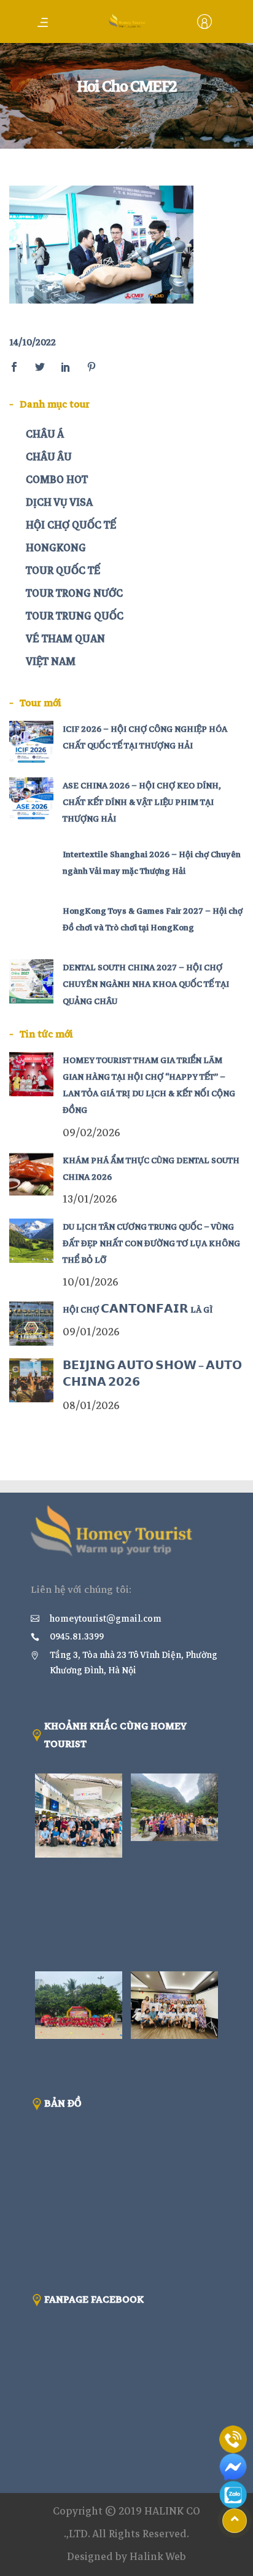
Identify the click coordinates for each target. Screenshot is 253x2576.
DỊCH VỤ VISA (59, 502)
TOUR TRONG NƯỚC (74, 593)
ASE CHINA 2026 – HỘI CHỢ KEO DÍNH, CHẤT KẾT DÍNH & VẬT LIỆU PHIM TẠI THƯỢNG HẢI (142, 802)
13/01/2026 (90, 1199)
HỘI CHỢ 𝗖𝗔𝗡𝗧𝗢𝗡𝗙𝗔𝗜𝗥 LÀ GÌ (138, 1310)
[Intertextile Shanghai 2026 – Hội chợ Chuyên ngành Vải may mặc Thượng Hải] (31, 868)
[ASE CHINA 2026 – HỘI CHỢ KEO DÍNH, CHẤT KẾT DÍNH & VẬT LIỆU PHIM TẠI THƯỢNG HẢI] (31, 799)
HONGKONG (56, 548)
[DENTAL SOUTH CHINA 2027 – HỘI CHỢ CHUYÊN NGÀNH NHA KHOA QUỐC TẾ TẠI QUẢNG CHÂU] (31, 981)
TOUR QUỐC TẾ (63, 571)
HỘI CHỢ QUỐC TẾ (71, 525)
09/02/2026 (91, 1133)
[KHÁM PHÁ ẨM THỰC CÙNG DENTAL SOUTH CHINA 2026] (31, 1174)
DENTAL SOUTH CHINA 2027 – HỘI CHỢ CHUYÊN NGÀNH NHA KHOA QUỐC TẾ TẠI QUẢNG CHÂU (146, 984)
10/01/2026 (91, 1282)
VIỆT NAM (51, 662)
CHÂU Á (45, 434)
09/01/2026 (91, 1332)
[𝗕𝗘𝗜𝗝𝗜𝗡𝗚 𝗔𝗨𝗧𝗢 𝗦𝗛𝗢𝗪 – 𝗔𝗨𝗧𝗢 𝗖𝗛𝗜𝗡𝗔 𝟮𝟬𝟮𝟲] (31, 1380)
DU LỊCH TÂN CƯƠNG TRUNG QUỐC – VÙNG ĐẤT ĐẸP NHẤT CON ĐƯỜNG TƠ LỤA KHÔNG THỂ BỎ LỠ (151, 1243)
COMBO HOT (57, 480)
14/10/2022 (33, 342)
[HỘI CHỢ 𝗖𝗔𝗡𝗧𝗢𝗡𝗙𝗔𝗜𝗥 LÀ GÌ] (31, 1324)
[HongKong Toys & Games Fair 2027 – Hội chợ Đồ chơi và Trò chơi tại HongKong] (31, 925)
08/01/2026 (91, 1406)
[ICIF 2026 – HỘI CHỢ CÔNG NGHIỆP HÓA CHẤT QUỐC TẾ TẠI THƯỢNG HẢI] (31, 743)
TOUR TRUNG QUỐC (75, 616)
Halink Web (158, 2557)
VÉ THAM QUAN (65, 639)
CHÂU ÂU (49, 457)
